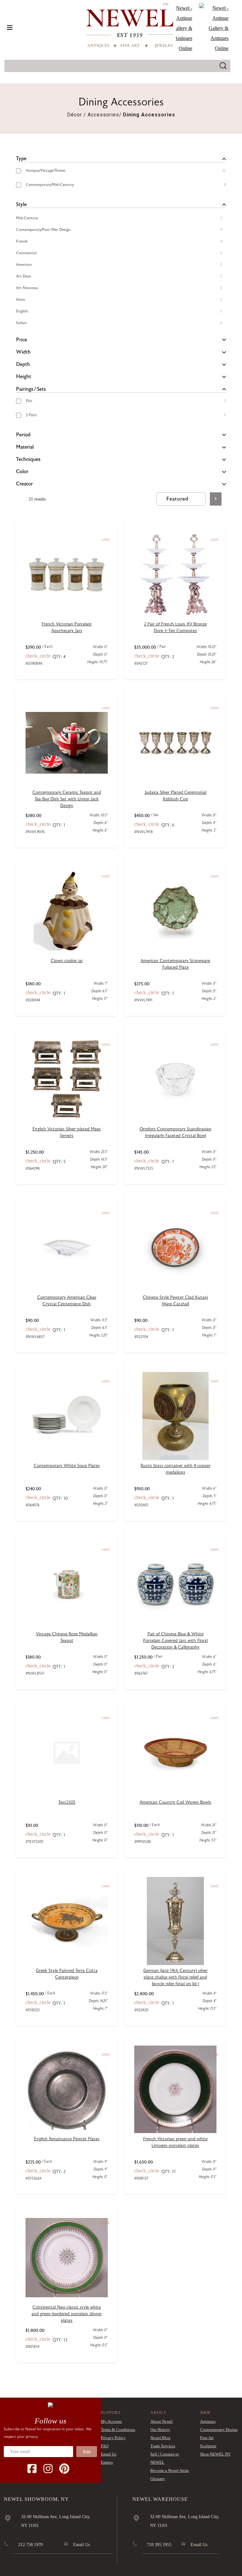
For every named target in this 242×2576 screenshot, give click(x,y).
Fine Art (207, 2438)
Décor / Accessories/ (94, 115)
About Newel (161, 2421)
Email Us (109, 2454)
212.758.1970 (31, 2545)
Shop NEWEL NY (215, 2454)
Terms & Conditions (118, 2430)
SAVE (106, 540)
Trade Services (163, 2446)
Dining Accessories (149, 115)
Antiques (208, 2421)
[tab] (121, 159)
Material (25, 447)
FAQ (105, 2446)
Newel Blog (160, 2438)
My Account (111, 2421)
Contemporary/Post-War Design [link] (43, 230)
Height (24, 377)
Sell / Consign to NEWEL (165, 2458)
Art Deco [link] (24, 276)
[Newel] (50, 2405)
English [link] (22, 311)
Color (22, 472)
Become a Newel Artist (170, 2470)
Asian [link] (21, 300)
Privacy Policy (113, 2438)
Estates (107, 2462)
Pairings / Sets (31, 389)
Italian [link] (21, 323)
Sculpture (208, 2446)
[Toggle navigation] (10, 28)
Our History (160, 2430)
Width (23, 352)
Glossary (158, 2479)
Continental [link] (26, 253)
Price (22, 340)
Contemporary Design (219, 2430)
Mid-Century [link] (27, 218)
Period (23, 435)
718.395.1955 (159, 2545)
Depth (23, 364)
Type (21, 159)
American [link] (24, 265)
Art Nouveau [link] (27, 288)
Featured (177, 499)
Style (21, 204)
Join (87, 2452)
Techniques (28, 459)
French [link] (22, 241)
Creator (24, 484)
